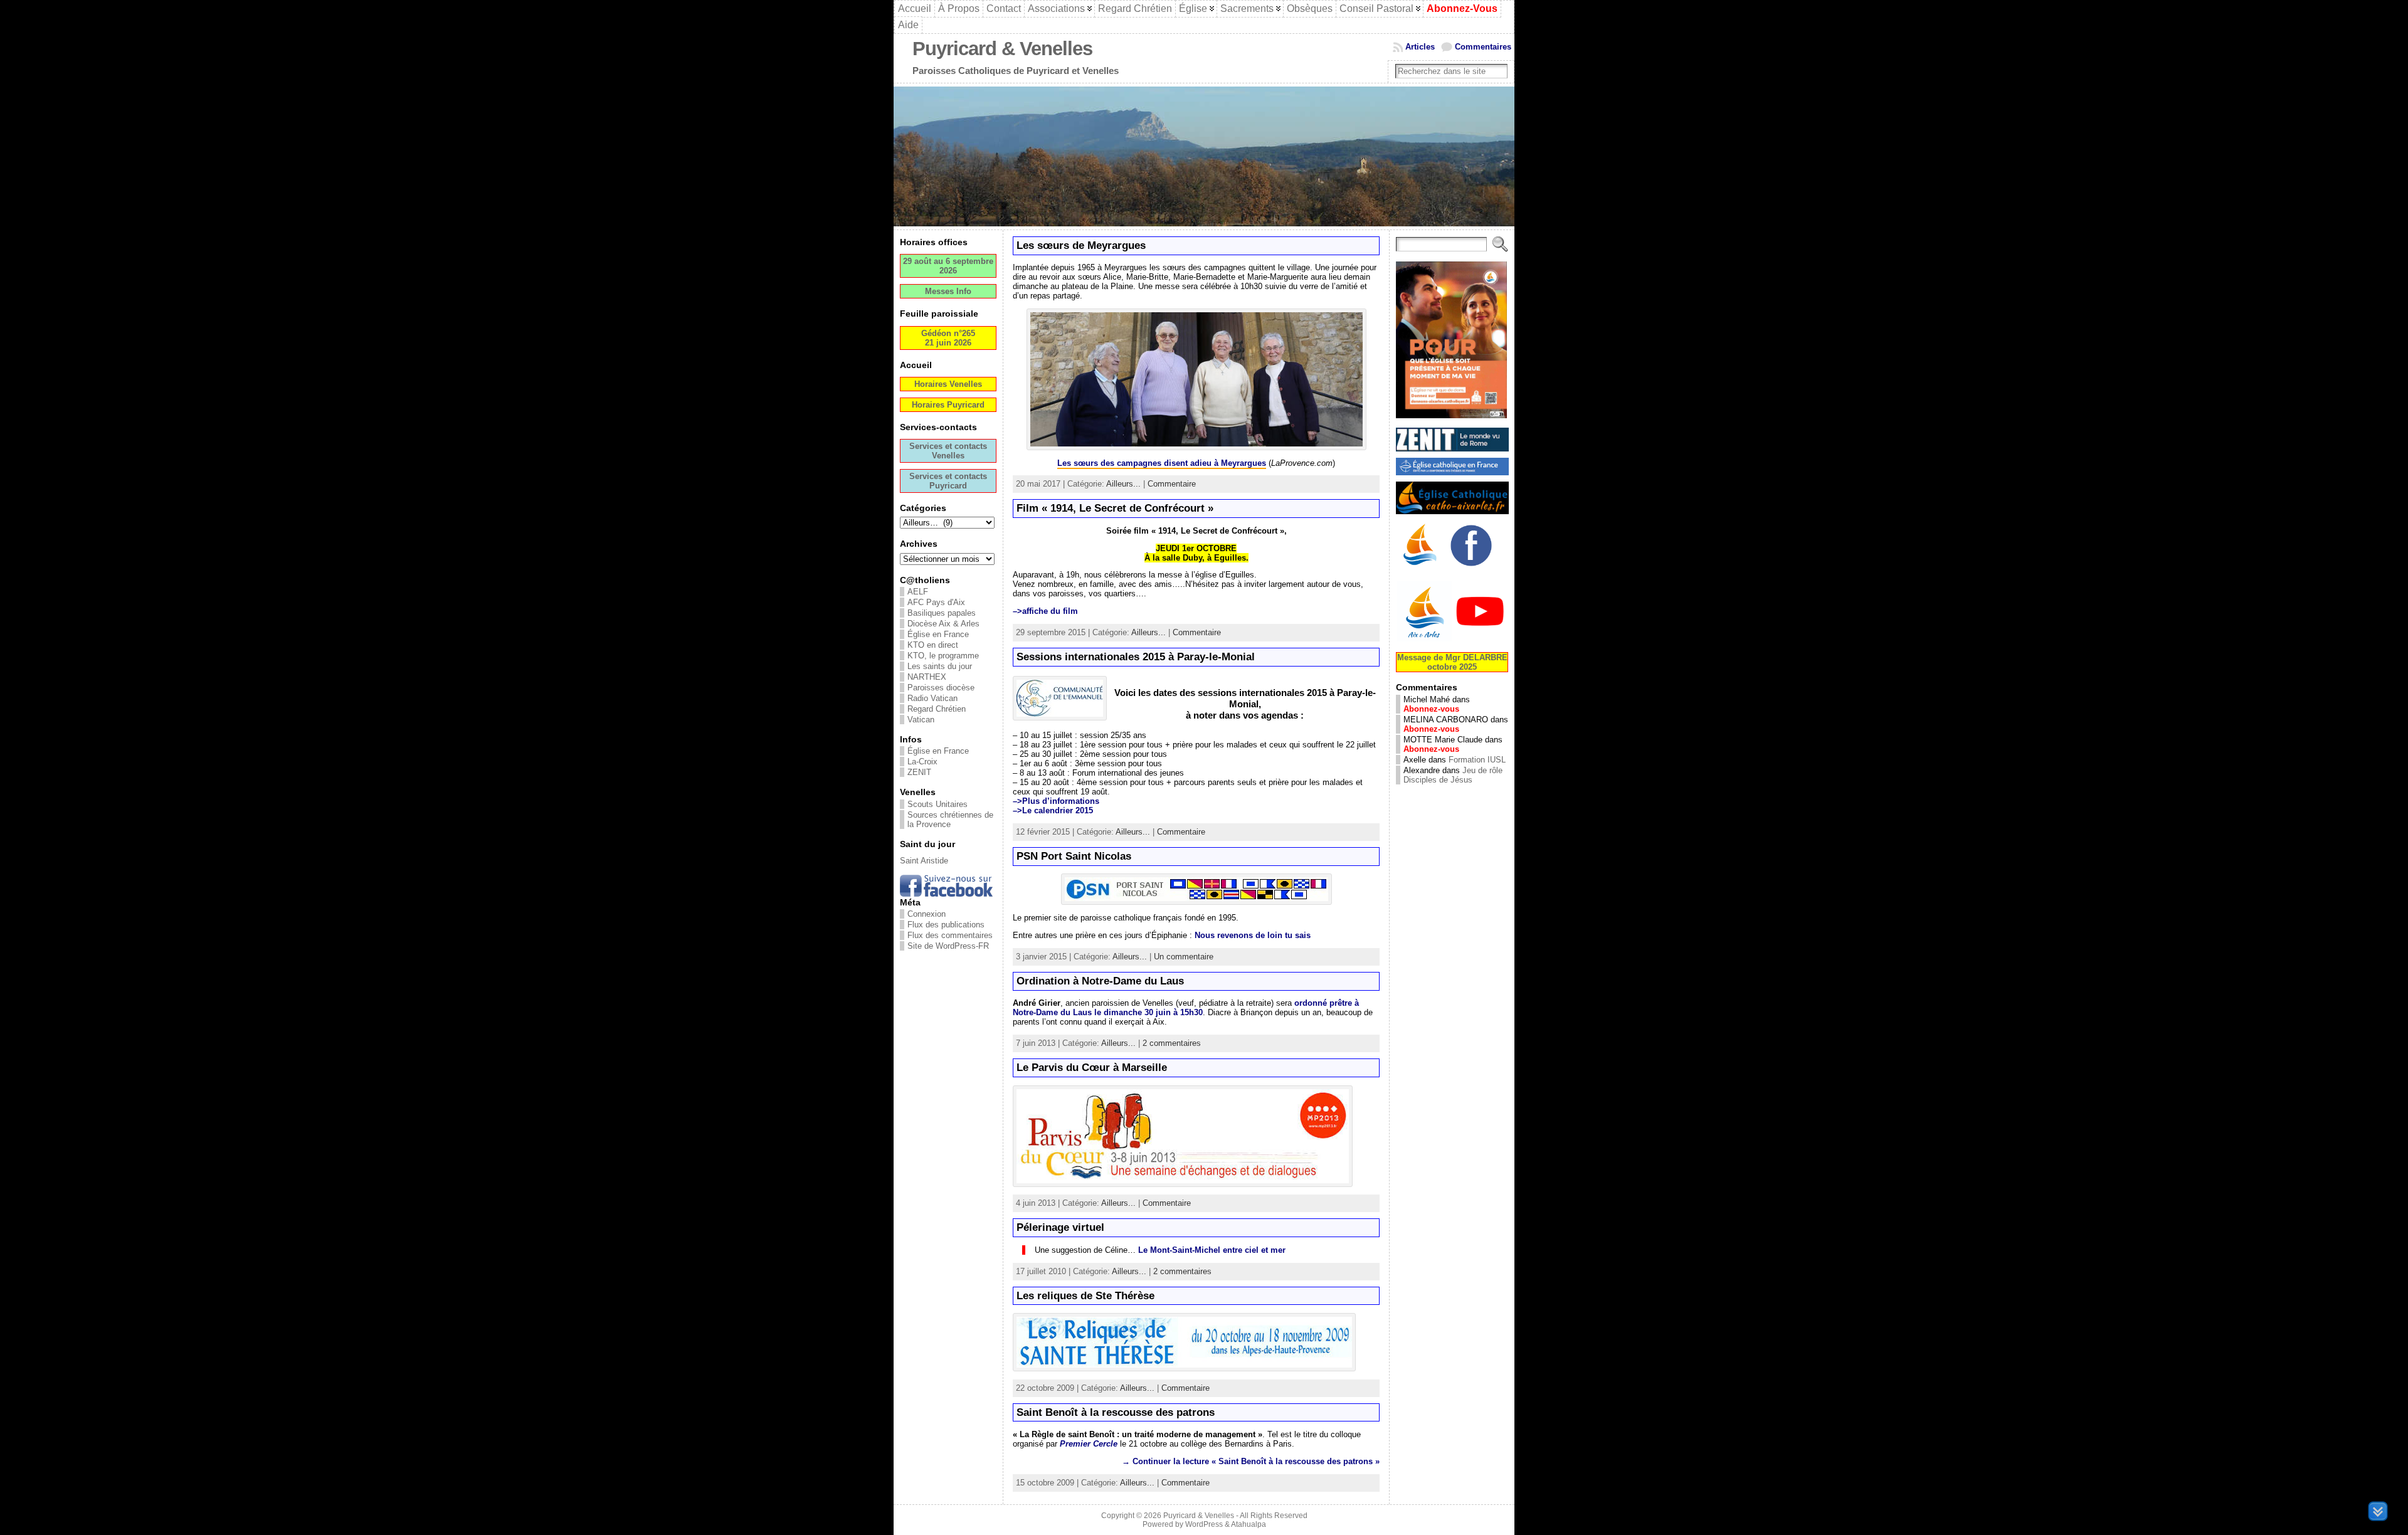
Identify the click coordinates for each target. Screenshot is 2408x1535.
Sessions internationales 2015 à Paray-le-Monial (1136, 657)
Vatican (921, 720)
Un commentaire (1184, 957)
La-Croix (922, 762)
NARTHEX (927, 677)
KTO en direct (933, 645)
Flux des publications (946, 925)
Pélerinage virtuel (1060, 1227)
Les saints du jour (940, 666)
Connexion (927, 914)
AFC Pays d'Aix (936, 602)
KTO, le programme (943, 656)
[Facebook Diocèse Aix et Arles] (1421, 568)
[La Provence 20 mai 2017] (1196, 447)
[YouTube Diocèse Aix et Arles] (1452, 640)
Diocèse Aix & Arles (943, 624)
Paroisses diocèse (941, 688)
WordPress (1204, 1524)
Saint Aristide (924, 861)
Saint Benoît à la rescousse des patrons (1116, 1412)
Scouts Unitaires (937, 804)
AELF (918, 592)
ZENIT (919, 772)
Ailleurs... (1123, 484)
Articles (1420, 47)
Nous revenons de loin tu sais (1253, 935)
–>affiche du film (1045, 611)
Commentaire (1172, 484)
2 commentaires (1172, 1043)
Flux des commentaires (950, 935)
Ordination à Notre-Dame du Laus (1100, 981)
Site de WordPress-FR (948, 946)
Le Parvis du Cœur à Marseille (1092, 1068)
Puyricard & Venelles (1002, 49)
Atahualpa (1249, 1524)
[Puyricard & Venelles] (1204, 156)
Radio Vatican (932, 698)
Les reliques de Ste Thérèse (1085, 1296)
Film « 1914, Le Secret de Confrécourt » (1115, 508)
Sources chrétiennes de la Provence (950, 820)
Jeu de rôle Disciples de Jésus (1453, 775)
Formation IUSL (1477, 760)
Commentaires (1483, 47)
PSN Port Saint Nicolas (1074, 856)
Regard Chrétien (937, 709)
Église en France (938, 634)
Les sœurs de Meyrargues (1081, 245)
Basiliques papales (942, 613)
